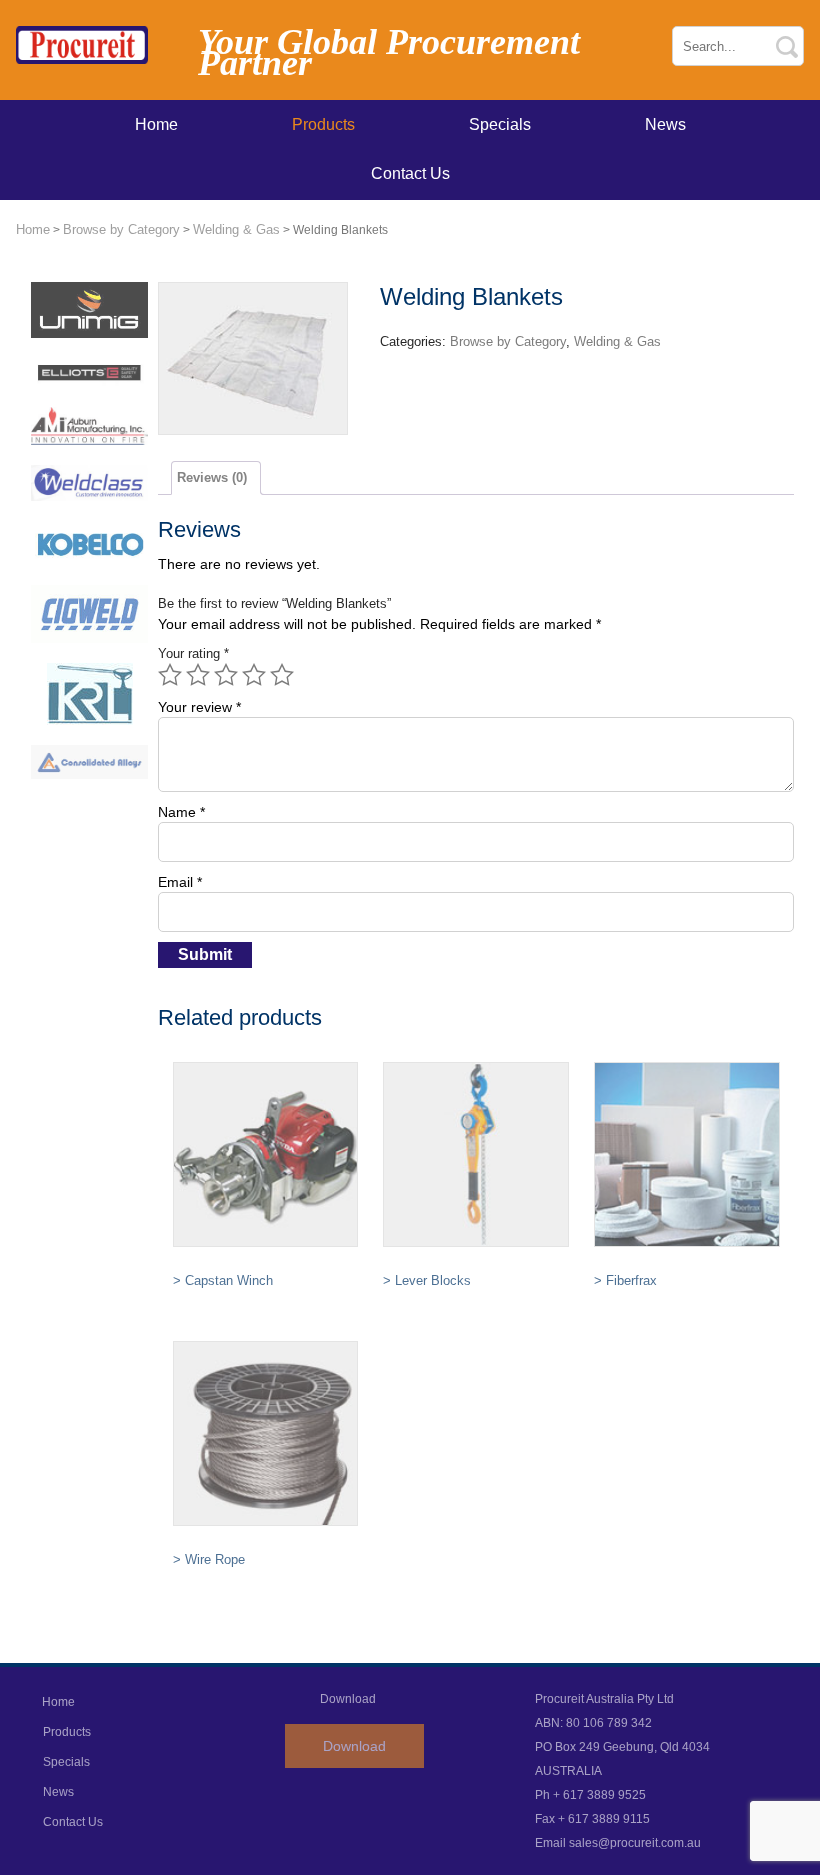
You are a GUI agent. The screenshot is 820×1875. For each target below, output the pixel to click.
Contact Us (410, 173)
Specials (500, 124)
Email (180, 882)
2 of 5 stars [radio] (198, 675)
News (665, 124)
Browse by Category (121, 229)
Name (181, 812)
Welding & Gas (236, 229)
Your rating (193, 653)
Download (354, 1746)
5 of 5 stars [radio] (282, 675)
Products (323, 124)
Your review (199, 707)
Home (156, 124)
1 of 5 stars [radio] (170, 675)
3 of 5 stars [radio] (226, 675)
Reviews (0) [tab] (212, 477)
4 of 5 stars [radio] (254, 675)
